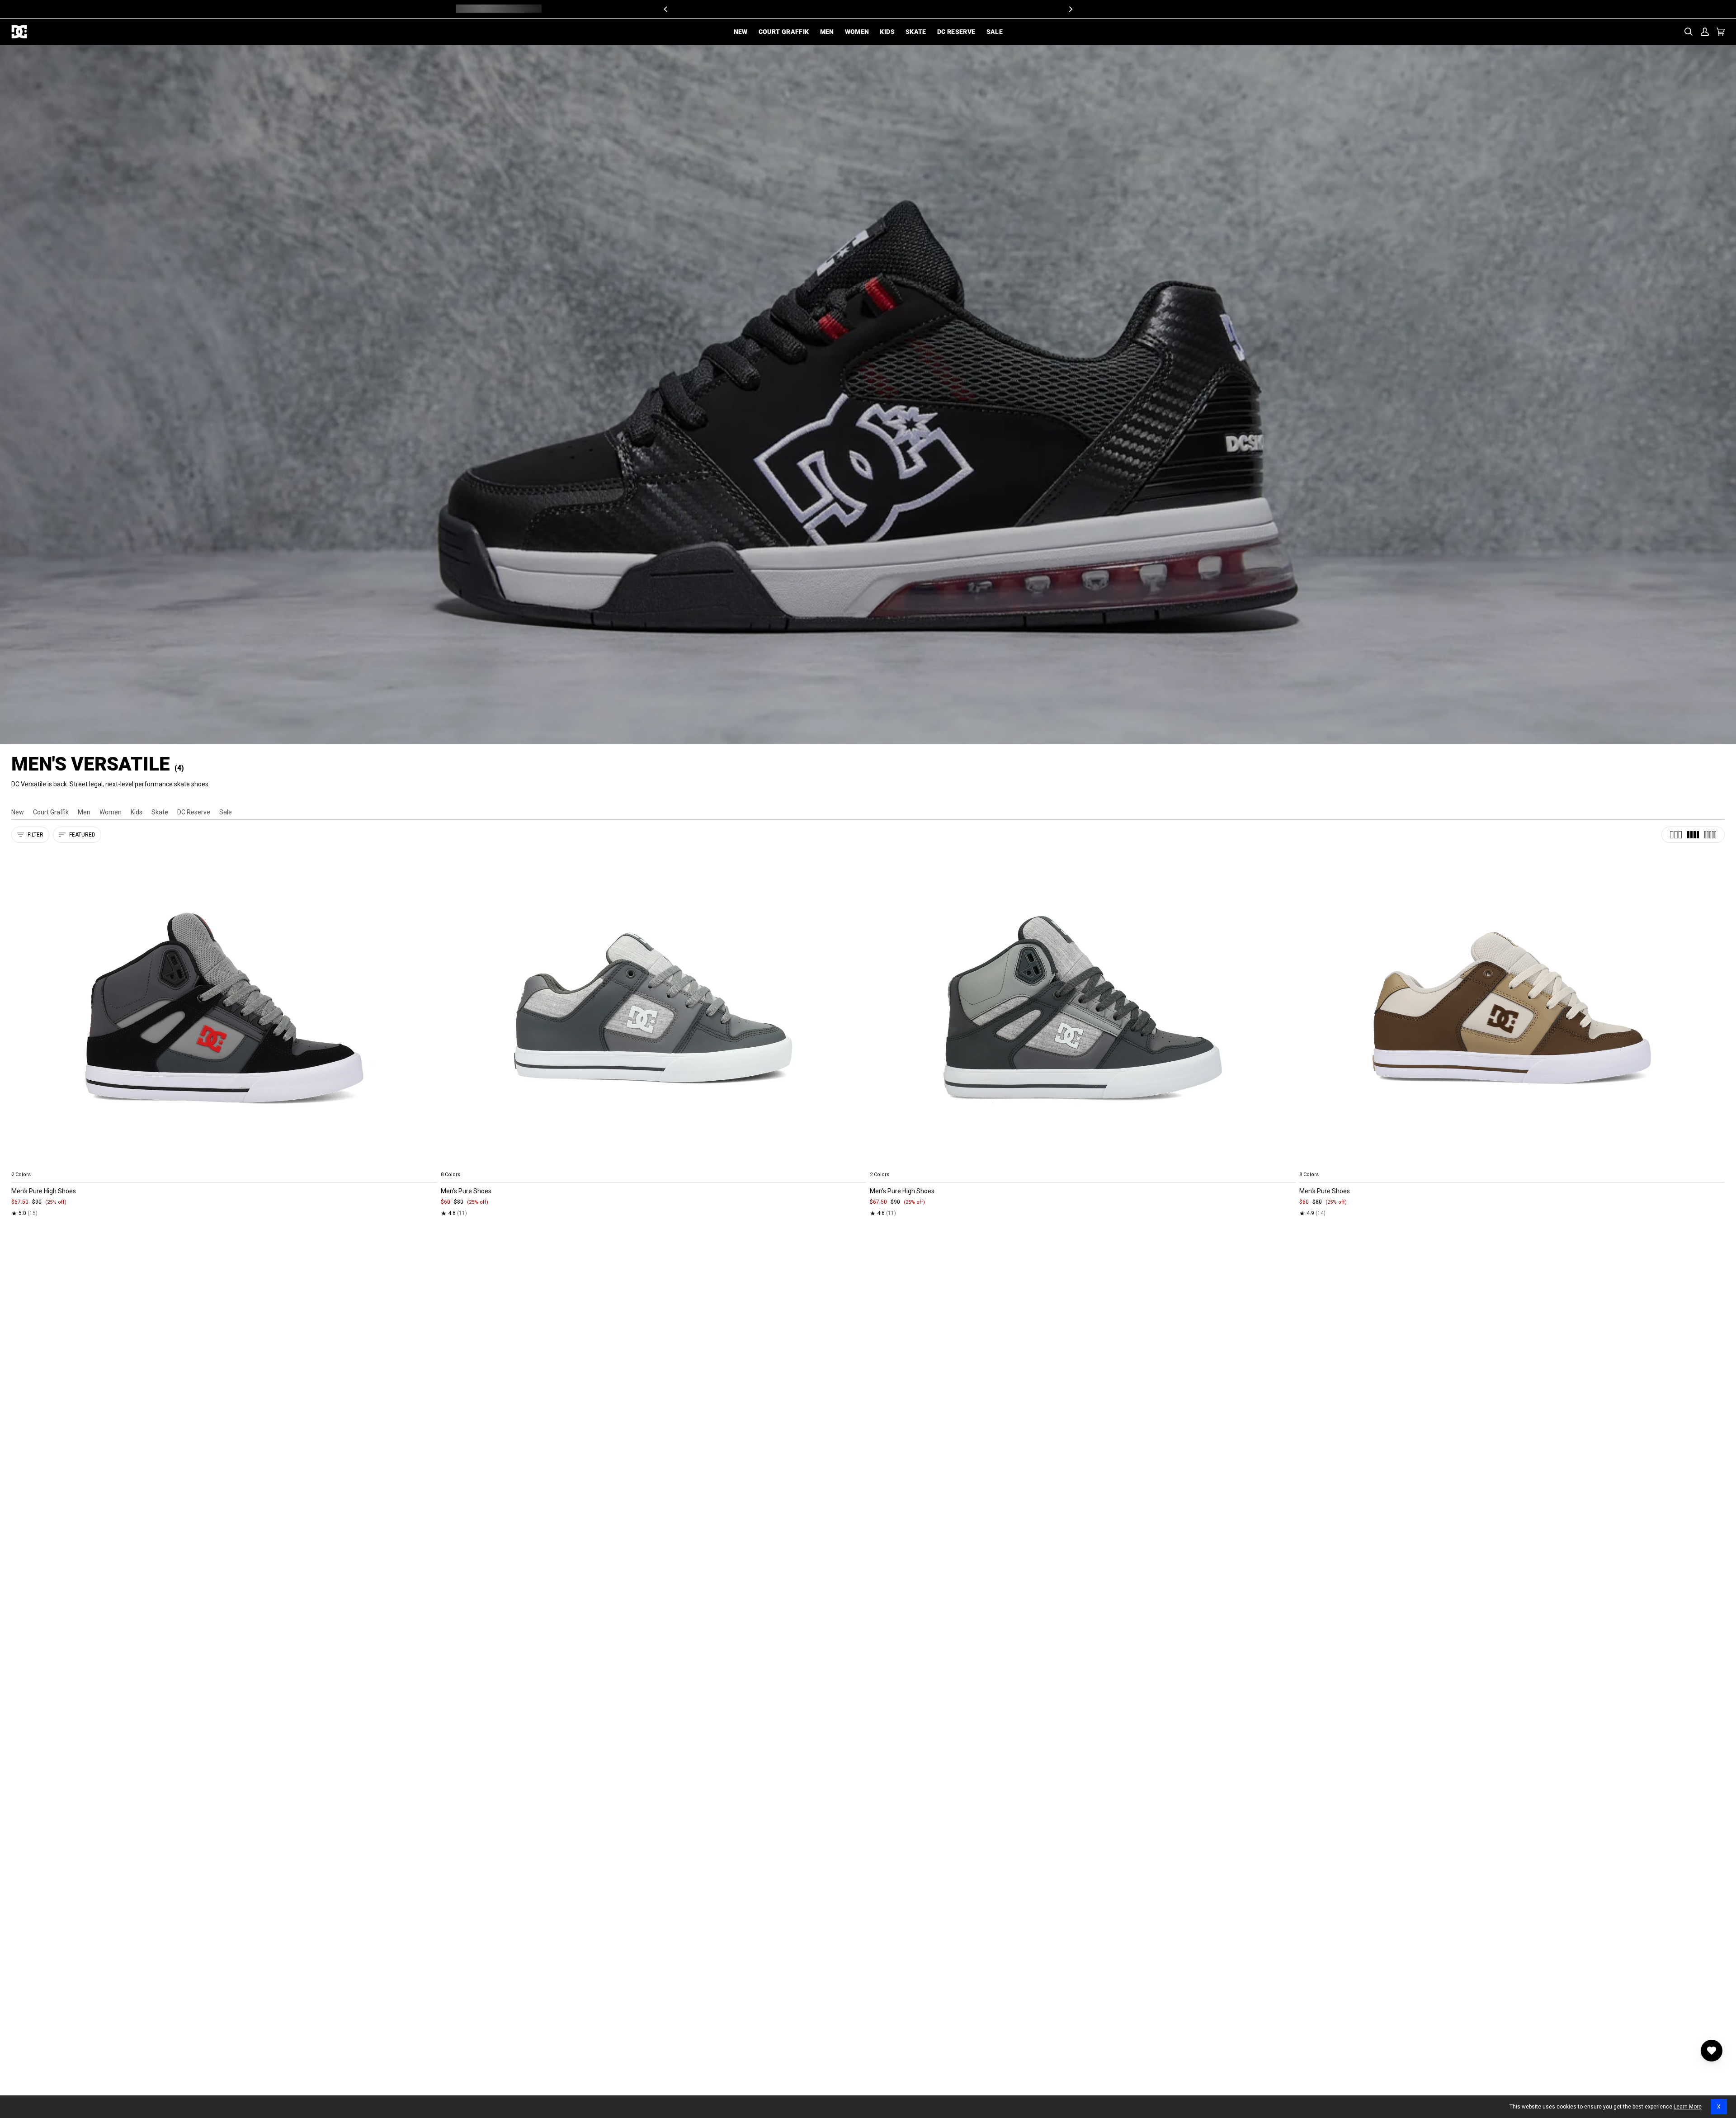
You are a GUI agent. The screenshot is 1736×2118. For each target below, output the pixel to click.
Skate (160, 812)
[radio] (24, 1164)
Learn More (1688, 2107)
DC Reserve (194, 812)
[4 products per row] (1693, 835)
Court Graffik (51, 812)
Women (111, 812)
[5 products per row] (1710, 835)
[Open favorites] (1712, 2051)
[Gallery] (224, 1008)
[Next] (1070, 9)
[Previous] (666, 9)
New (18, 812)
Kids (137, 812)
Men (84, 812)
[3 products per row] (1676, 835)
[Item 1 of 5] (224, 1008)
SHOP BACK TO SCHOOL (901, 9)
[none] (224, 1164)
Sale (226, 812)
